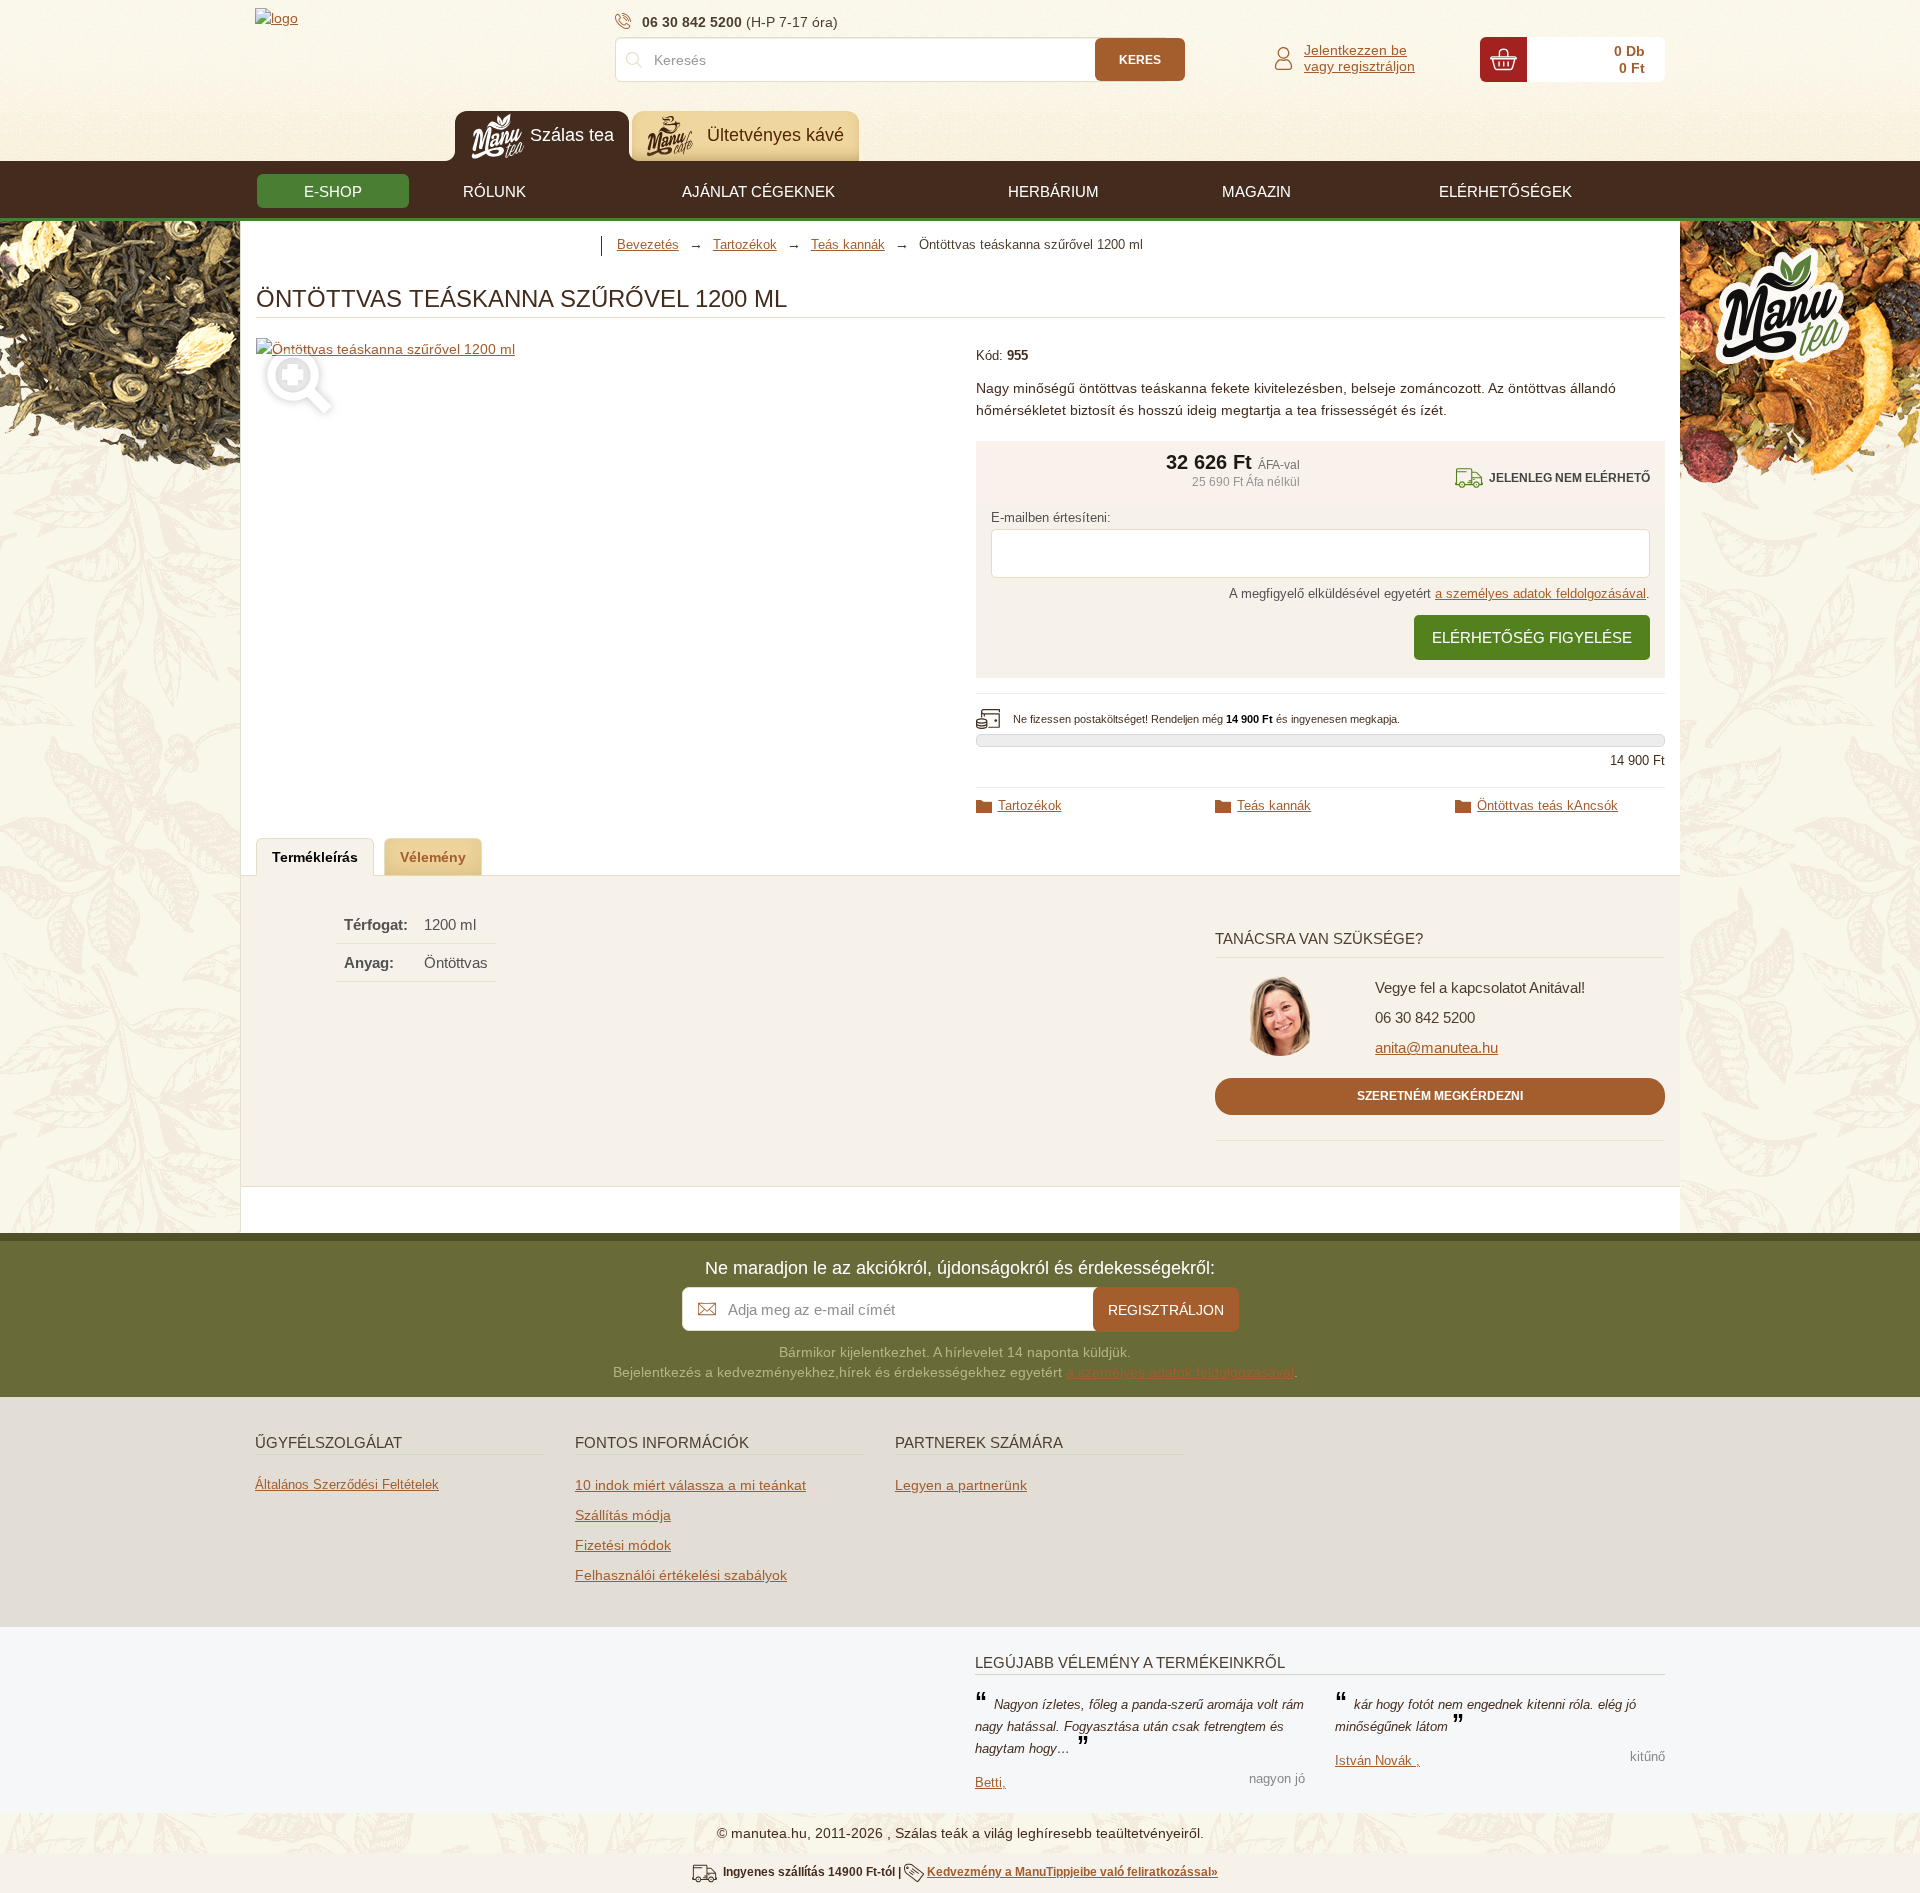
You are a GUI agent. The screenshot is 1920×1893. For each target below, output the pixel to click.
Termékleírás (315, 857)
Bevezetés (648, 244)
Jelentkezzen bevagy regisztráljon (1359, 58)
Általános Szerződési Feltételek (347, 1484)
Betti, (990, 1782)
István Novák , (1377, 1760)
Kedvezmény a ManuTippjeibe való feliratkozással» (1072, 1872)
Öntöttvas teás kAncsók (1547, 805)
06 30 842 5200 (1425, 1017)
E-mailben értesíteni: (1051, 517)
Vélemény (433, 857)
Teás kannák (1274, 805)
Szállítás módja (623, 1515)
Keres (1140, 60)
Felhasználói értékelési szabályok (681, 1575)
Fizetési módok (623, 1545)
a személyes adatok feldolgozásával (1540, 593)
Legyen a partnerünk (961, 1485)
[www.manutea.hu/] (375, 17)
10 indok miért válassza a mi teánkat (690, 1485)
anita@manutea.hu (1436, 1047)
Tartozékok (1030, 805)
